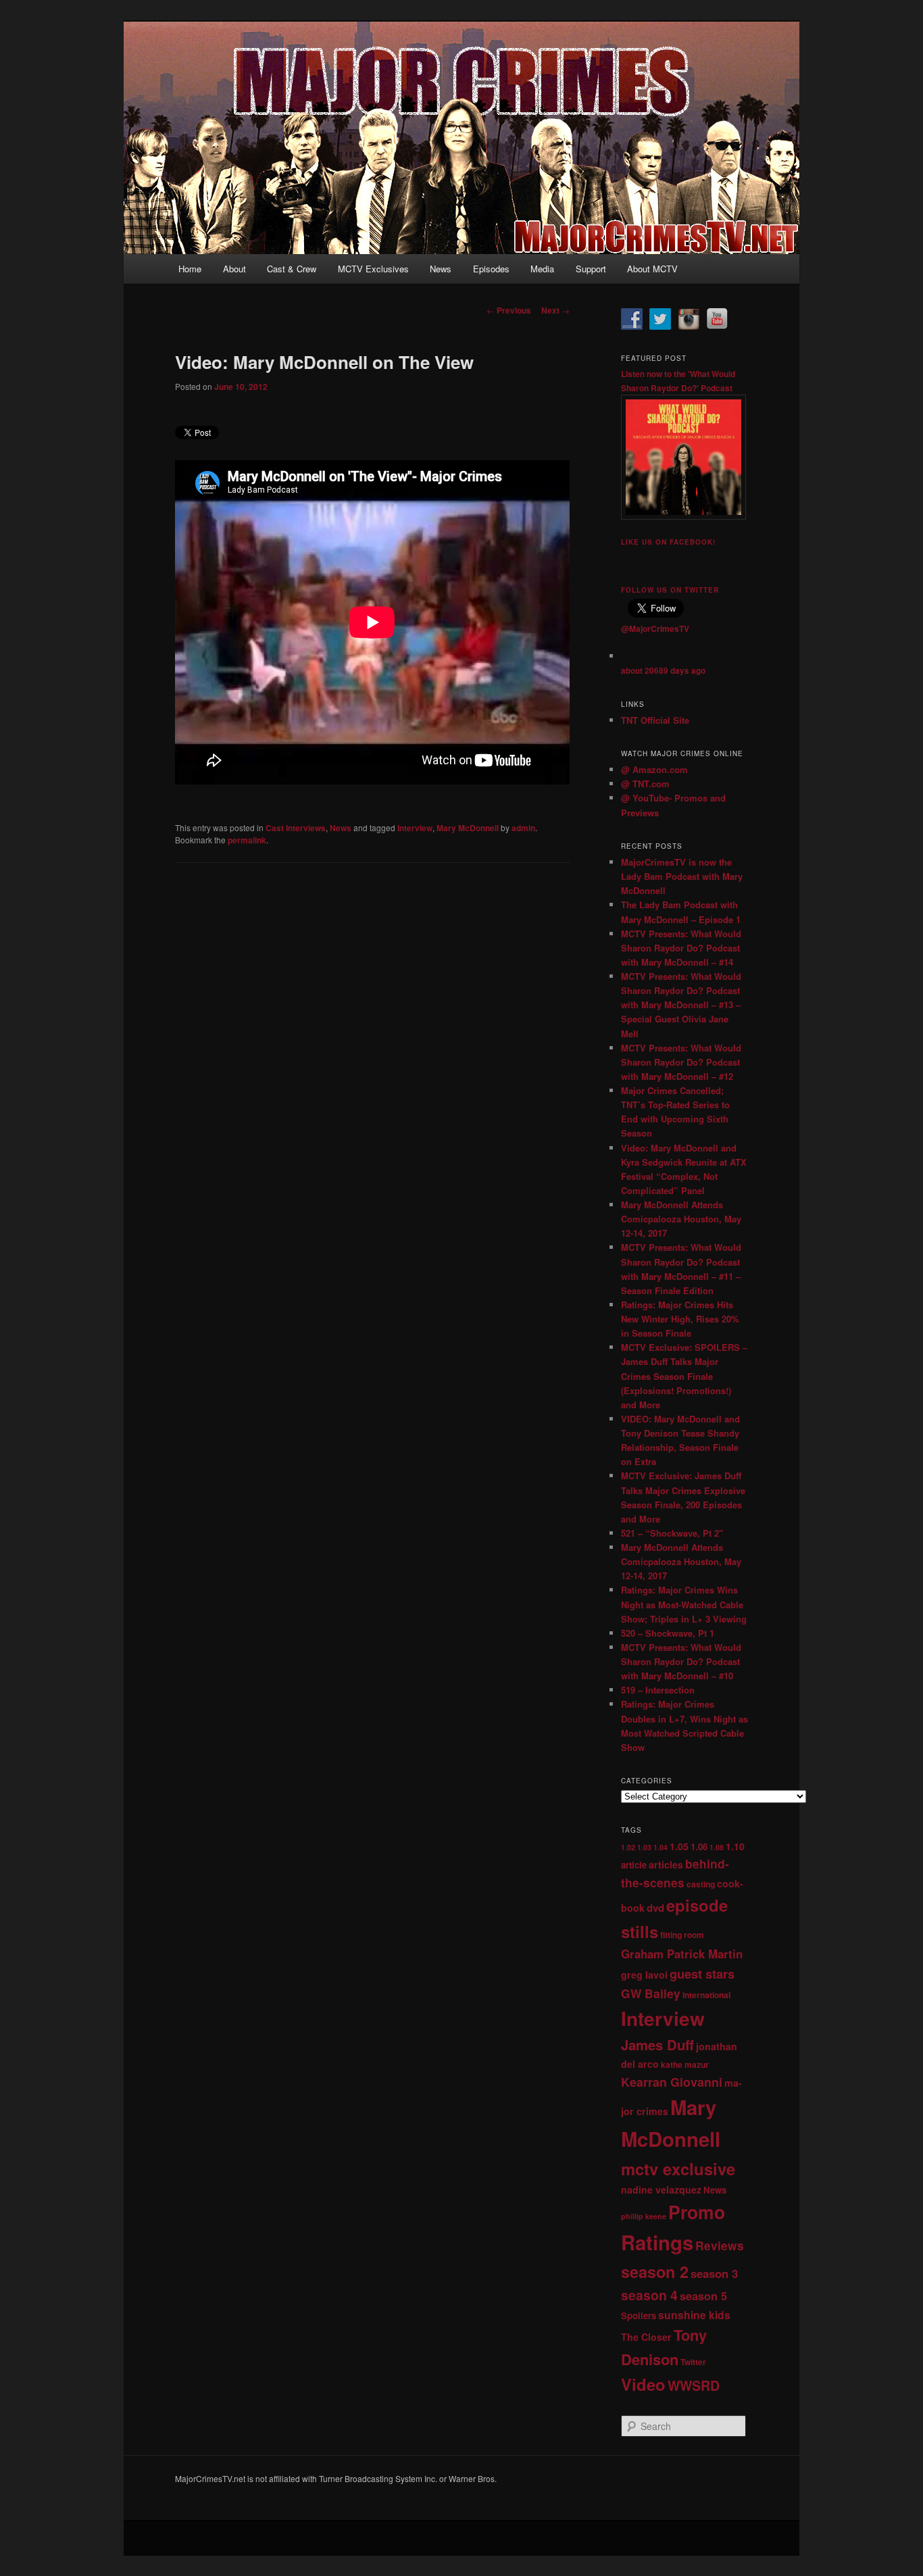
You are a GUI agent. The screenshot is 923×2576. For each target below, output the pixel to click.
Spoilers (639, 2315)
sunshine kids (694, 2315)
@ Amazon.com (654, 769)
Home (190, 269)
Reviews (720, 2245)
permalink (247, 840)
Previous (509, 310)
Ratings (657, 2242)
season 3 (714, 2273)
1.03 (644, 1847)
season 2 (655, 2272)
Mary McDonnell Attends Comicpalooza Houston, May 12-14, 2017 (681, 1219)
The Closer (646, 2337)
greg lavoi (644, 1975)
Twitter (693, 2362)
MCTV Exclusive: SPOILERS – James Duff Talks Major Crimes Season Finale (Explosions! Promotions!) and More (684, 1376)
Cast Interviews (296, 828)
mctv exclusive (678, 2169)
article (634, 1865)
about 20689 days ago (663, 671)
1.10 (735, 1846)
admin (523, 828)
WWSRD (694, 2385)
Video (643, 2384)
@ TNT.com (645, 784)
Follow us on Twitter (670, 590)
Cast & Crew (292, 269)
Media (542, 269)
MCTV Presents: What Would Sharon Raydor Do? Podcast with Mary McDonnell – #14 (681, 948)
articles (666, 1864)
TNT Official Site (655, 720)
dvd (655, 1908)
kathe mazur (685, 2064)
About (234, 269)
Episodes (491, 269)
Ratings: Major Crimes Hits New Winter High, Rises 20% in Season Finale (680, 1319)
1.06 (699, 1847)
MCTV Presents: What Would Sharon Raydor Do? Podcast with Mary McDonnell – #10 (681, 1661)
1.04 (660, 1847)
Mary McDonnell (468, 828)
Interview (415, 828)
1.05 (679, 1846)
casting (701, 1884)
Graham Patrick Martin (682, 1954)
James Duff (657, 2045)
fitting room (682, 1935)
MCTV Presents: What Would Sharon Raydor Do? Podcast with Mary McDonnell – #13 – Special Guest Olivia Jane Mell (681, 1005)
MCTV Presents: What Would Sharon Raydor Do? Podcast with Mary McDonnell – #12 (681, 1062)
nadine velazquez (661, 2189)
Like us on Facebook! (668, 542)
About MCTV (652, 269)
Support (591, 269)
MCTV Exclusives (373, 269)
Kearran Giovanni (672, 2082)
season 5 (703, 2296)
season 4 (649, 2295)
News (441, 269)
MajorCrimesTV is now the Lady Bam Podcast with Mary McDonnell (682, 876)
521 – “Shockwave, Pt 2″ (672, 1533)
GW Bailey (651, 1993)
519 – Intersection (658, 1690)
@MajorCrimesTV (655, 628)
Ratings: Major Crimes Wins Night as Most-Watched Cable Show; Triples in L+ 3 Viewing (684, 1604)
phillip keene (644, 2216)
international (706, 1995)
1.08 (717, 1847)
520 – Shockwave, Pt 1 (668, 1633)
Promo (697, 2212)
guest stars (702, 1974)
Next (555, 310)
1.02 (628, 1847)
